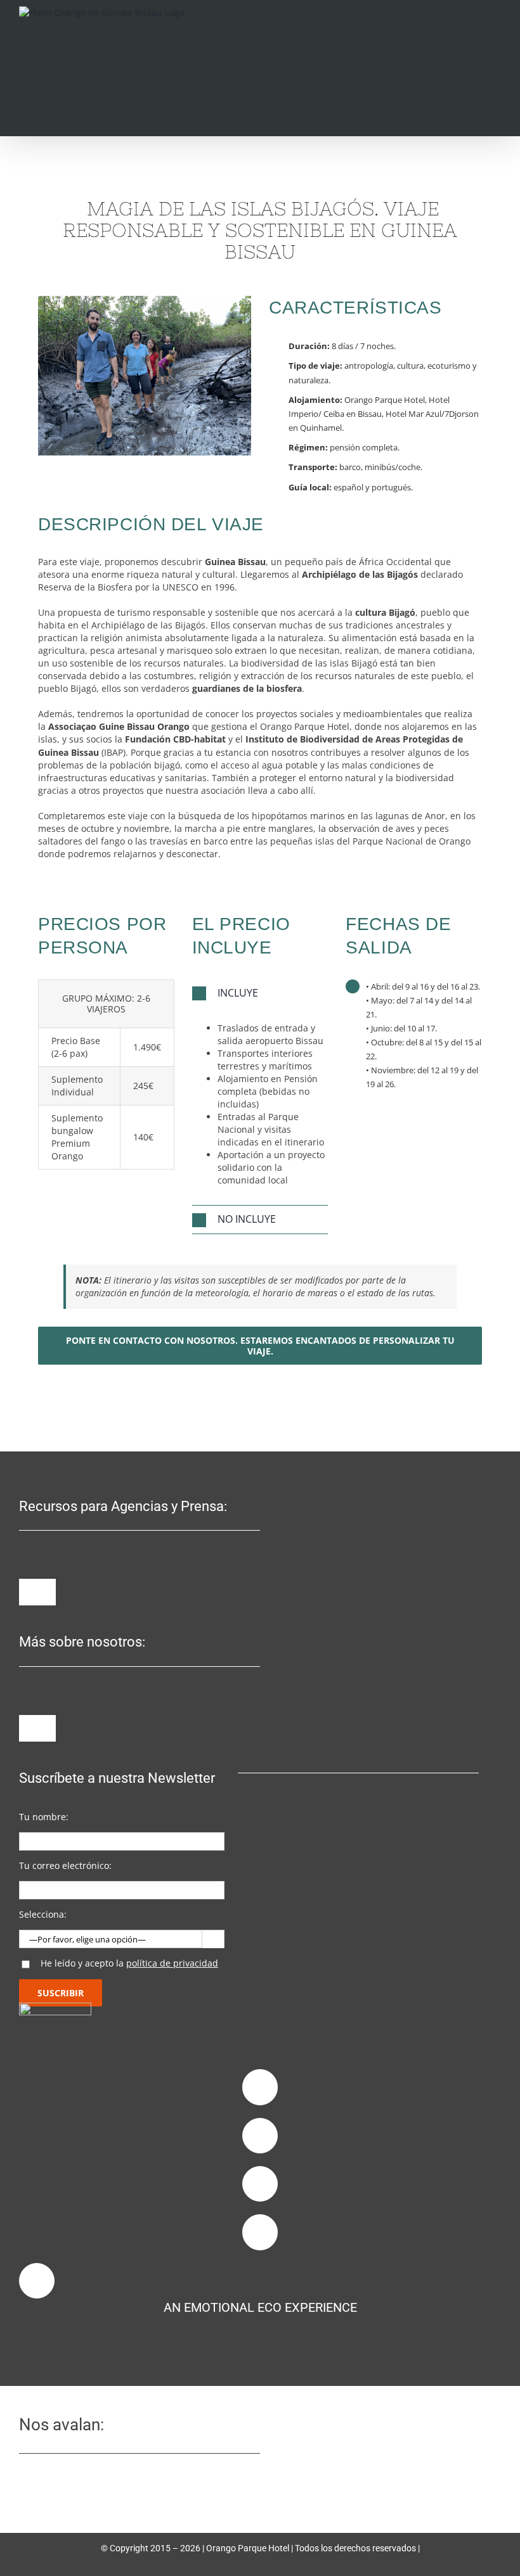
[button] (260, 993)
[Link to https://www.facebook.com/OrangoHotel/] (260, 2087)
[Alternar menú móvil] (496, 28)
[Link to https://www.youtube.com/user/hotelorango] (260, 2232)
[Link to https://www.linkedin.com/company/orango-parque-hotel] (260, 2184)
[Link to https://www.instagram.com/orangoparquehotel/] (260, 2136)
